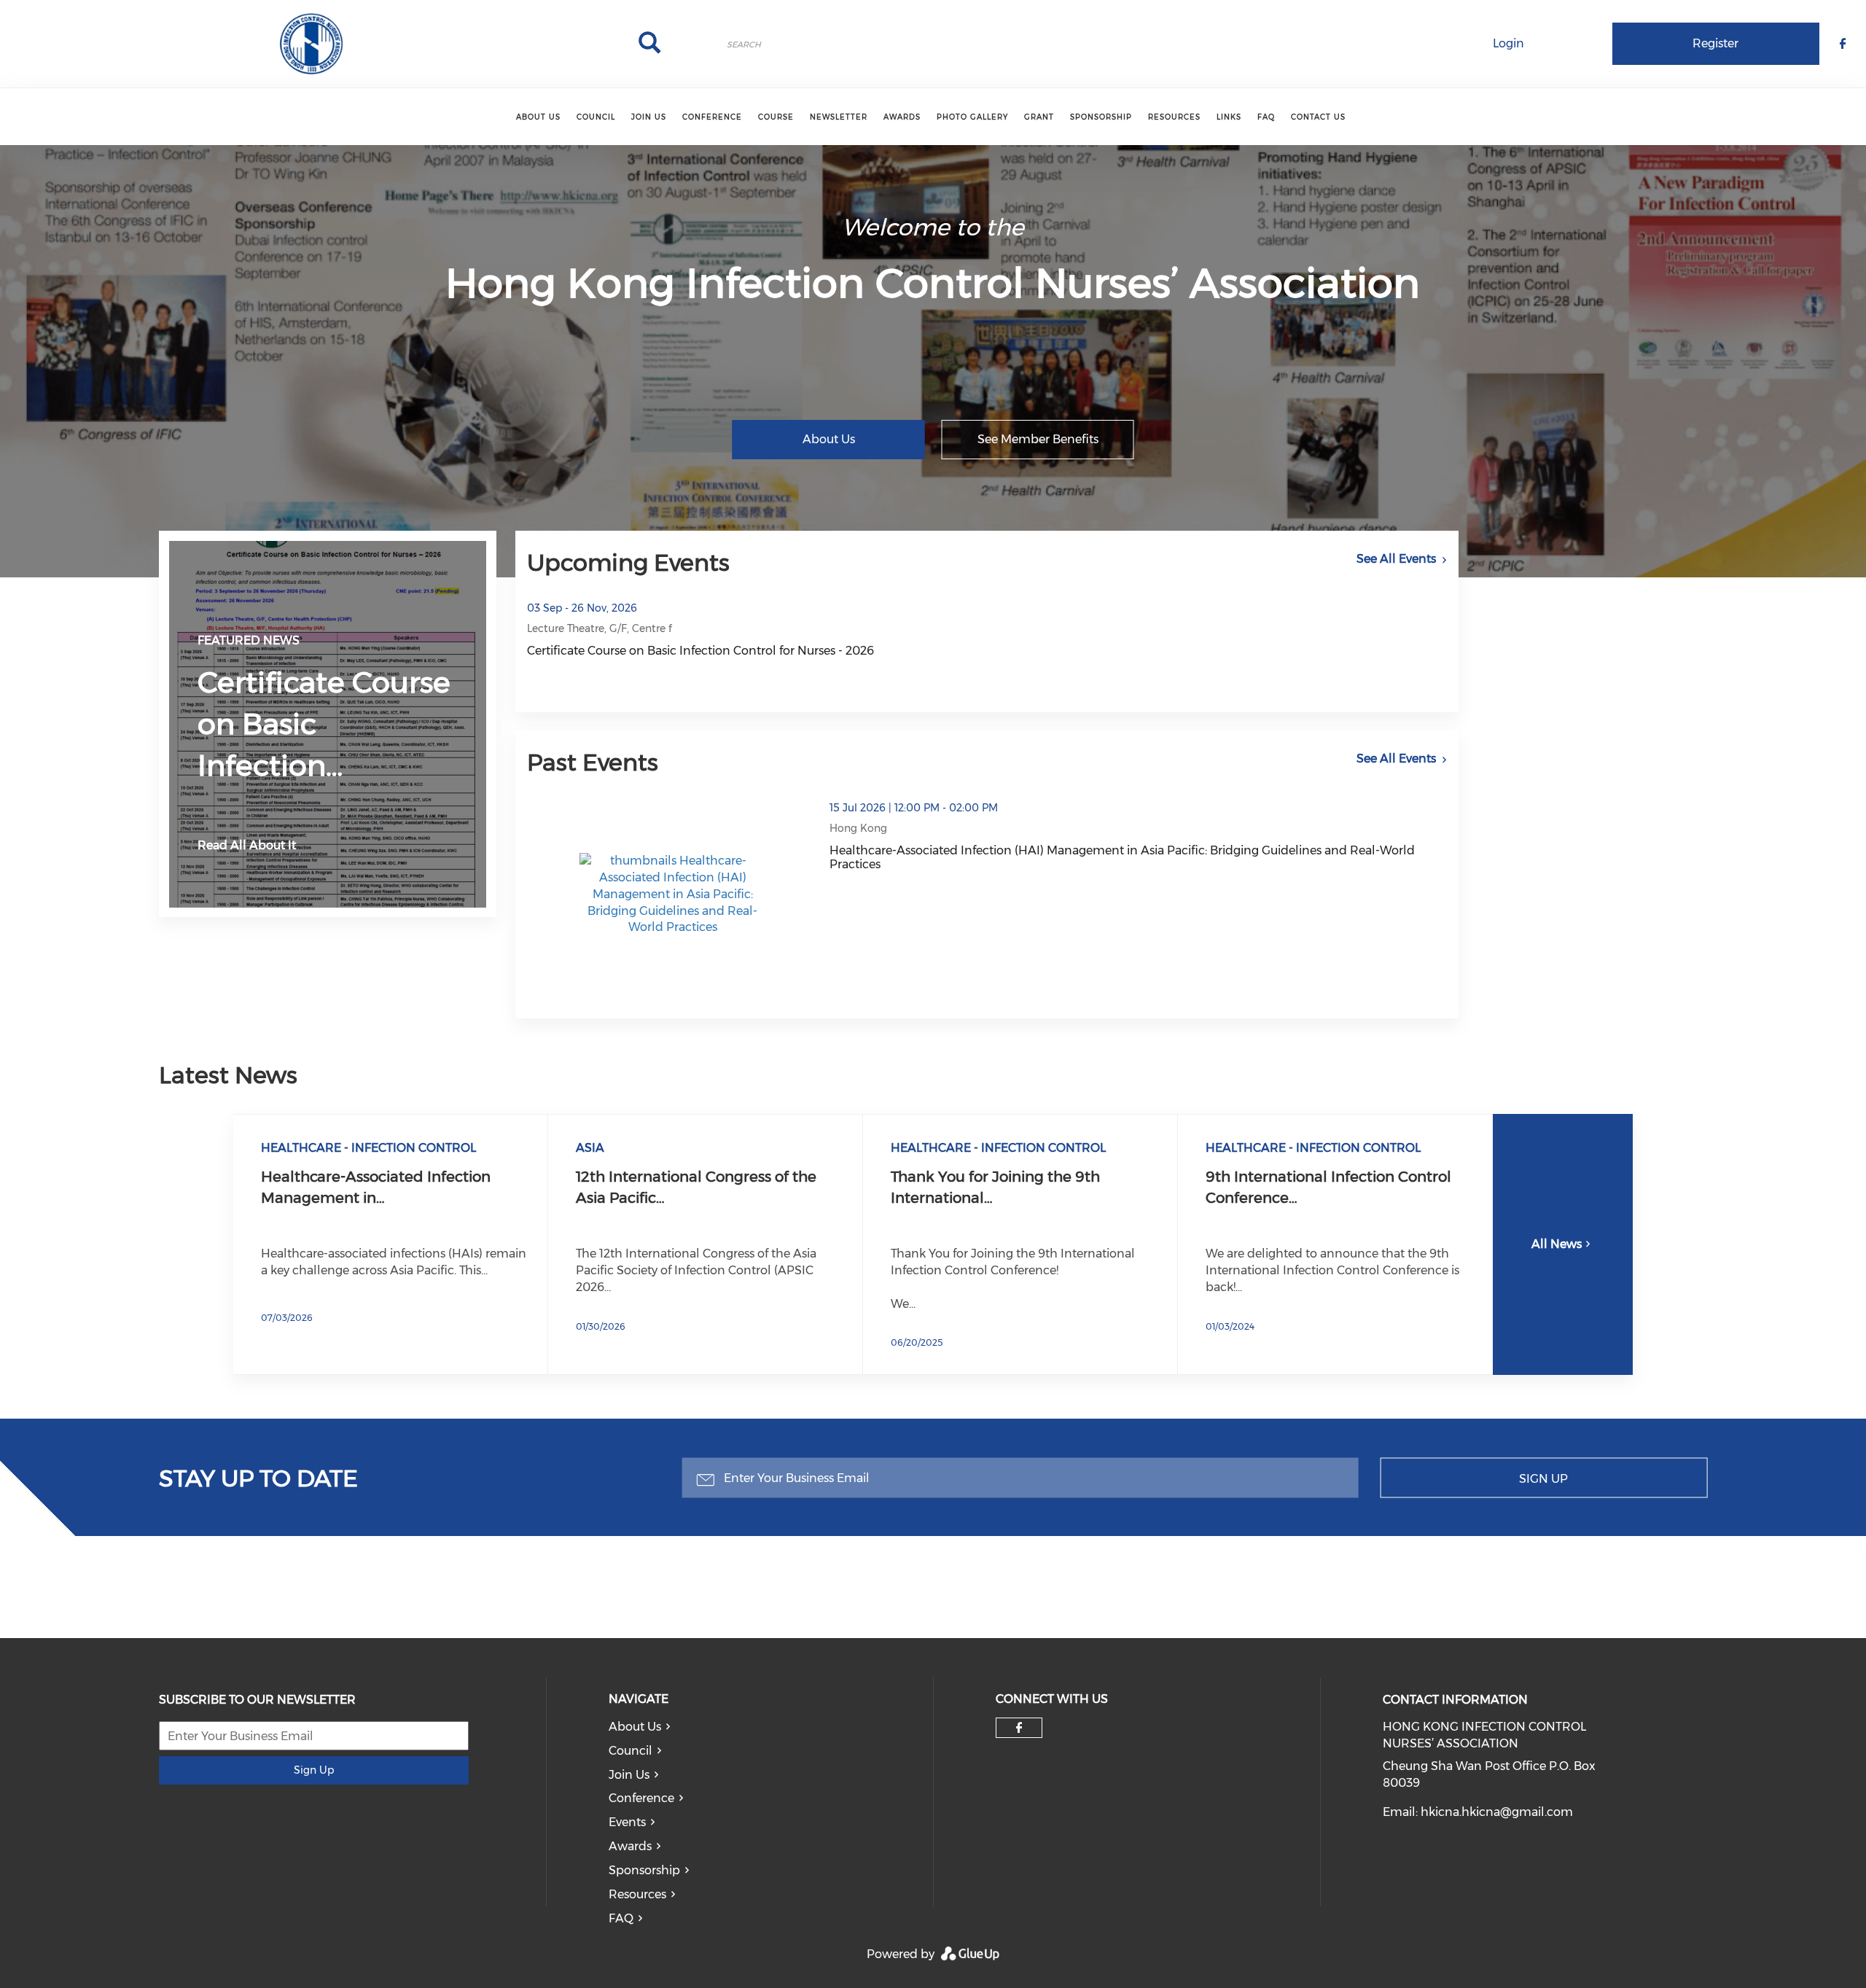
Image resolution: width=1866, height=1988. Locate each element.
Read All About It (247, 845)
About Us (538, 117)
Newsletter (839, 117)
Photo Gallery (972, 117)
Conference (712, 117)
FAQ (1266, 117)
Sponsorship (1101, 117)
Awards (902, 117)
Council (596, 117)
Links (1229, 117)
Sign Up (1543, 1478)
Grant (1039, 117)
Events (627, 1822)
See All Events (1396, 559)
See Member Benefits (1038, 439)
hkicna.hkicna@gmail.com (1497, 1812)
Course (776, 117)
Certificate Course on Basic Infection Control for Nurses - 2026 (700, 651)
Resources (1174, 117)
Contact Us (1318, 117)
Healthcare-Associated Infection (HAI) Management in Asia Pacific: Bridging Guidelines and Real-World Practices (1122, 857)
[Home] (311, 44)
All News (1557, 1244)
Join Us (649, 117)
